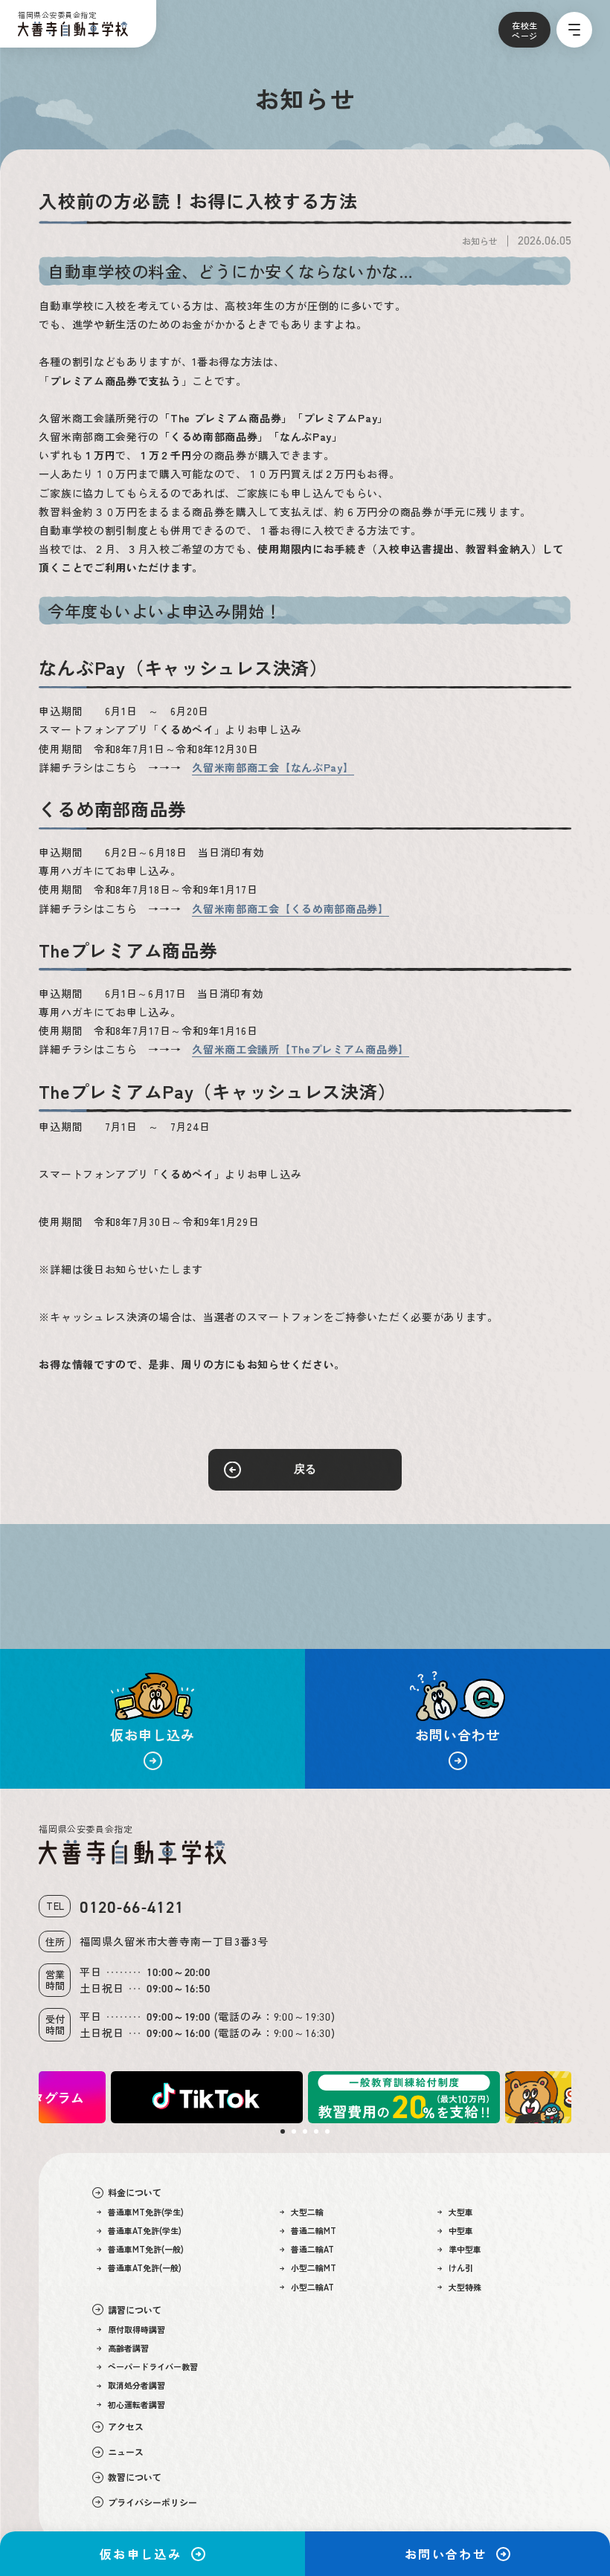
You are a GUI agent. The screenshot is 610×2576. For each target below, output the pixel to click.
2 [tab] (294, 2131)
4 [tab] (316, 2131)
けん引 (461, 2268)
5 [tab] (327, 2131)
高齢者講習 (128, 2348)
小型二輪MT (314, 2268)
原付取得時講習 (137, 2330)
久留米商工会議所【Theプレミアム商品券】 (301, 1049)
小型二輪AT (312, 2287)
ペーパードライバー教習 (153, 2367)
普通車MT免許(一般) (146, 2249)
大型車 (461, 2212)
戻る (305, 1469)
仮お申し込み (141, 2554)
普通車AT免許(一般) (145, 2268)
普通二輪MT (314, 2231)
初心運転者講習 (137, 2405)
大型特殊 (465, 2287)
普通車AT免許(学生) (145, 2231)
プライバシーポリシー (152, 2502)
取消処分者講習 (137, 2385)
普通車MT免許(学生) (146, 2212)
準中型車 (465, 2249)
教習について (135, 2477)
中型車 (461, 2231)
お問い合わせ (446, 2554)
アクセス (126, 2427)
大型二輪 (307, 2212)
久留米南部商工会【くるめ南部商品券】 (290, 908)
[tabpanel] (404, 2097)
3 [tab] (305, 2131)
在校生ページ (525, 30)
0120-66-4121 (132, 1907)
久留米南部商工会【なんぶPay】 (273, 767)
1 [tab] (283, 2131)
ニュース (126, 2452)
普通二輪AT (312, 2249)
